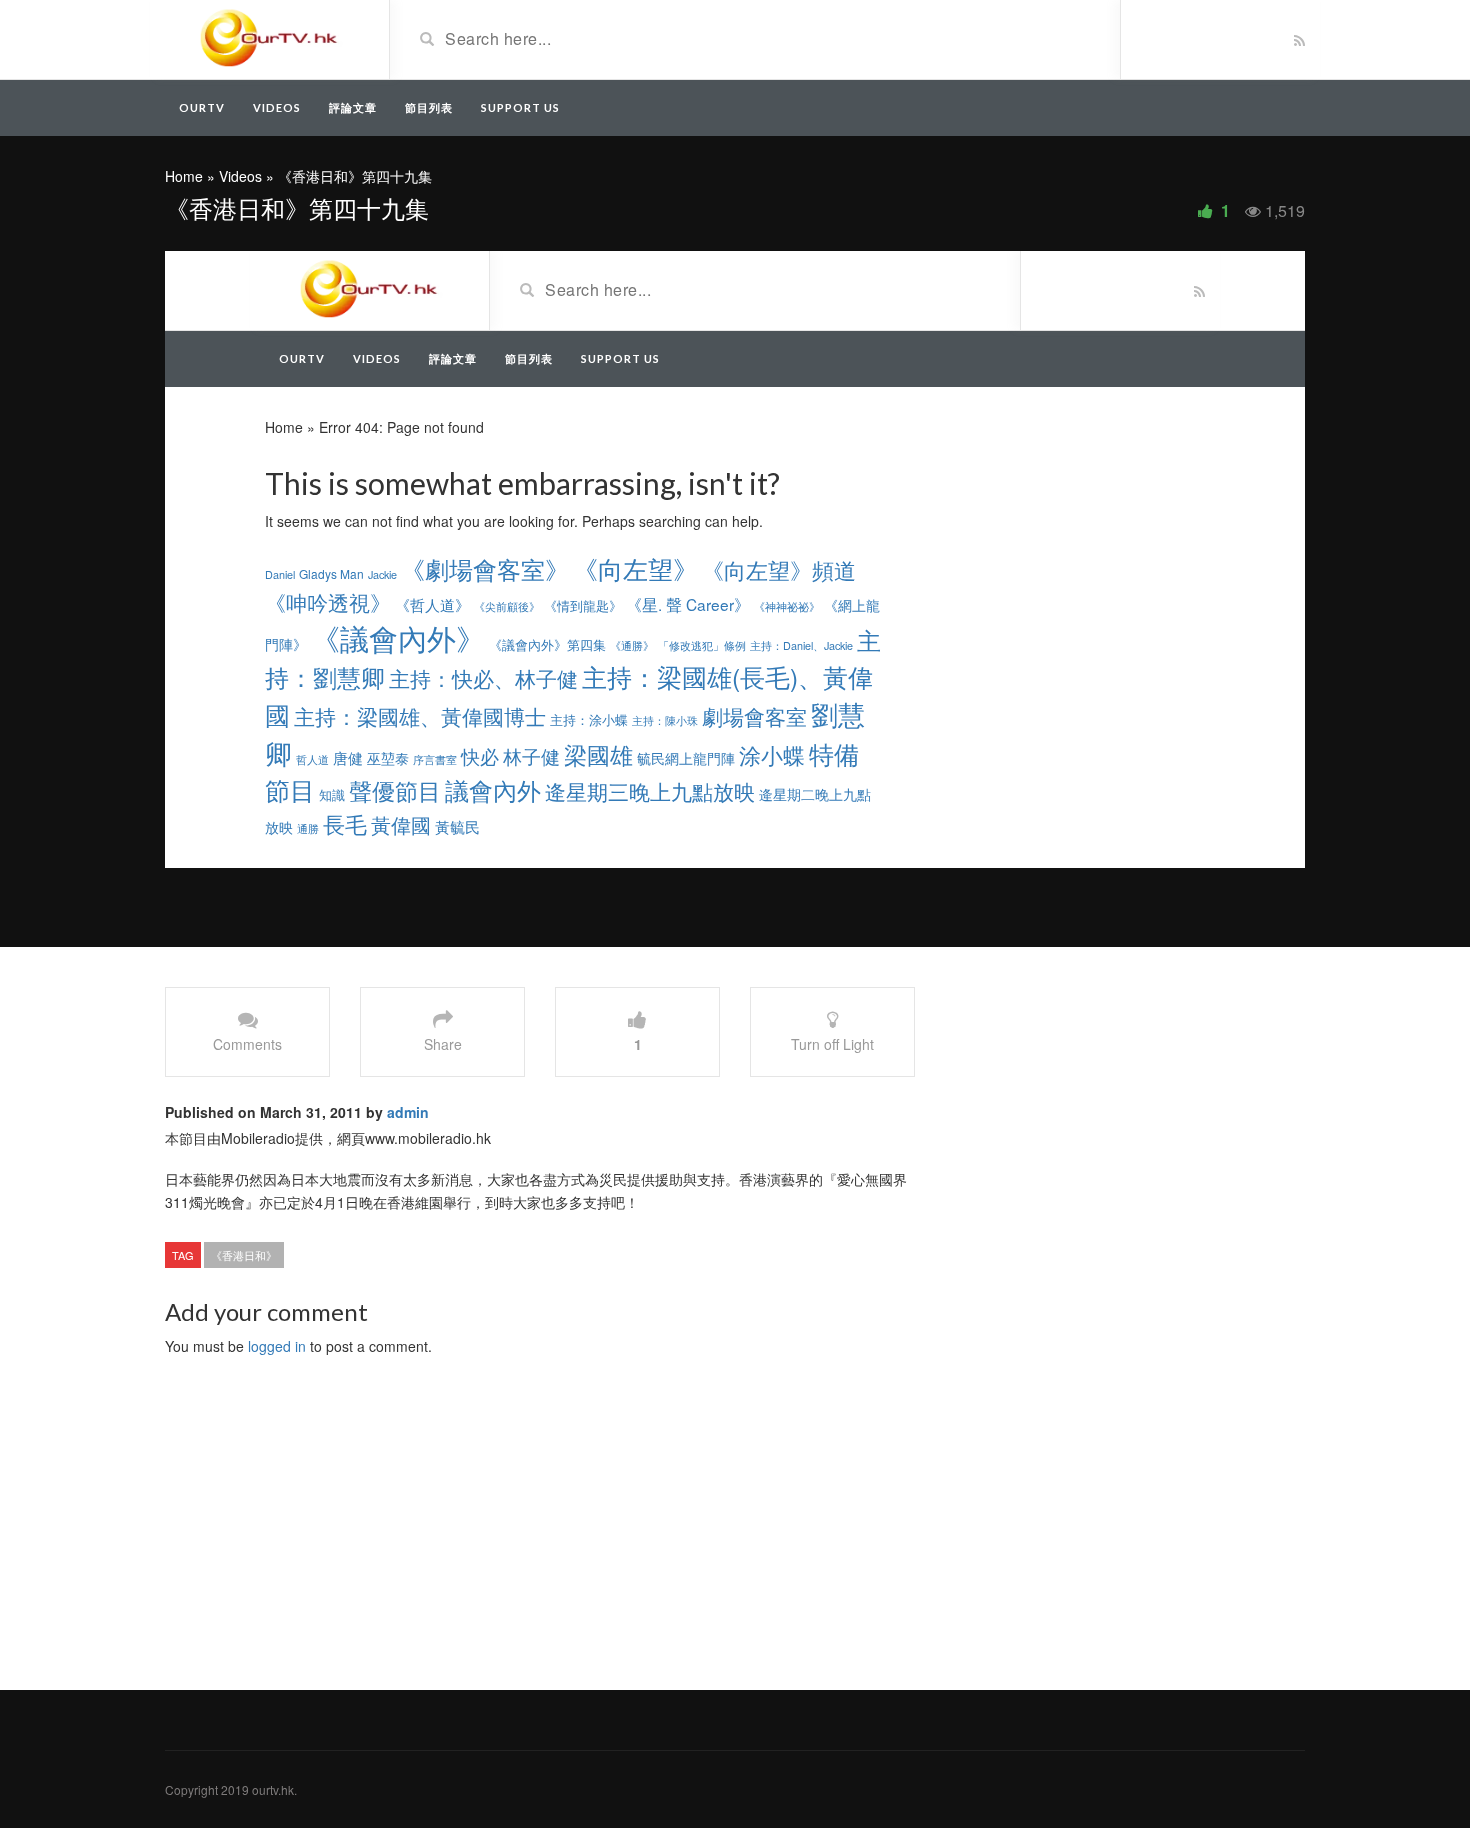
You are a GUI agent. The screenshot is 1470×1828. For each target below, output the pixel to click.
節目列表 (429, 107)
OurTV (202, 107)
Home (184, 176)
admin (408, 1112)
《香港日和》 (244, 1255)
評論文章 (353, 107)
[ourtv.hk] (269, 38)
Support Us (520, 107)
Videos (277, 107)
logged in (277, 1346)
